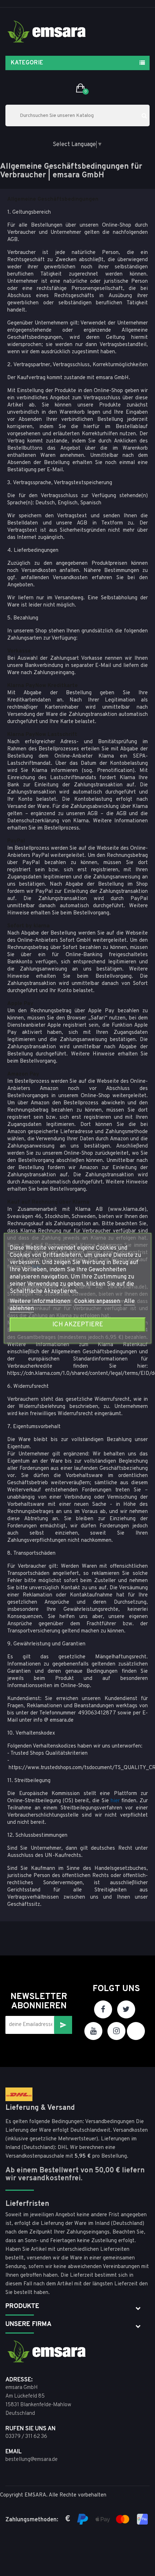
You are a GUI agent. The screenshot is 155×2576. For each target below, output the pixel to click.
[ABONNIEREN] (63, 2025)
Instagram (116, 2031)
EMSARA (35, 2495)
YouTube (93, 2031)
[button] (81, 88)
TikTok (136, 2031)
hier (115, 1801)
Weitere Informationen (41, 1301)
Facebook (103, 2009)
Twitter (126, 2009)
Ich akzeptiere (78, 1324)
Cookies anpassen (98, 1301)
